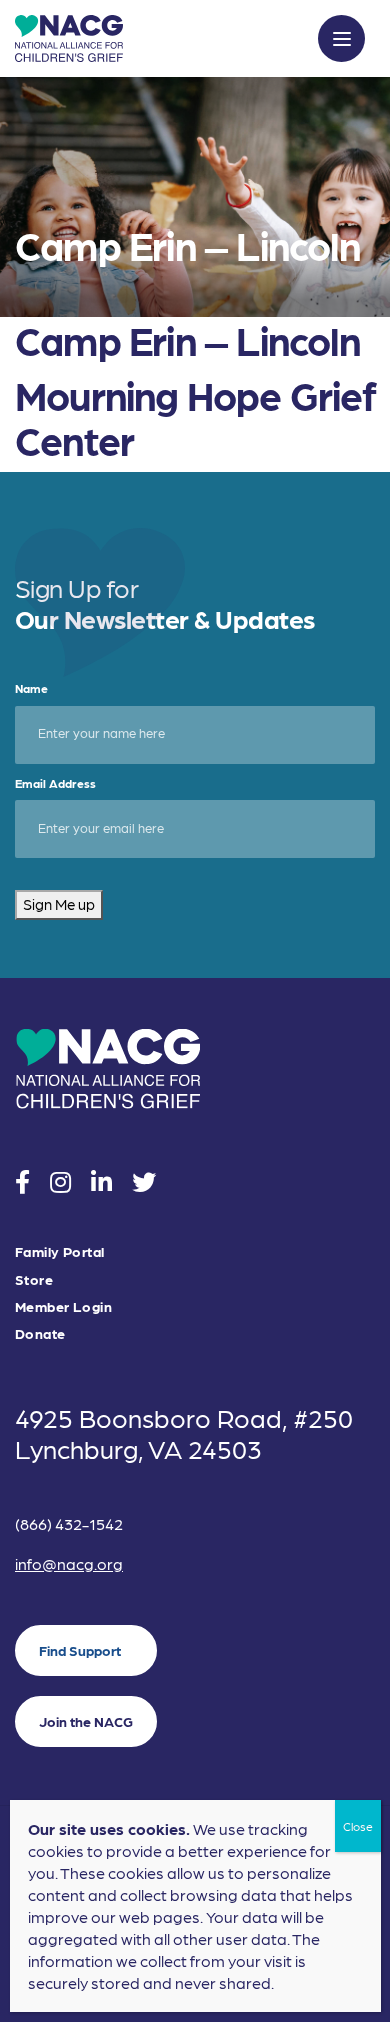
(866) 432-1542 (69, 1523)
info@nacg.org (69, 1563)
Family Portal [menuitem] (59, 1251)
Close (358, 1826)
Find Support (80, 1650)
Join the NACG (86, 1721)
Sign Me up (59, 904)
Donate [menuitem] (40, 1333)
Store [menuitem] (34, 1279)
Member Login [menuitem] (63, 1306)
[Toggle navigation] (341, 38)
